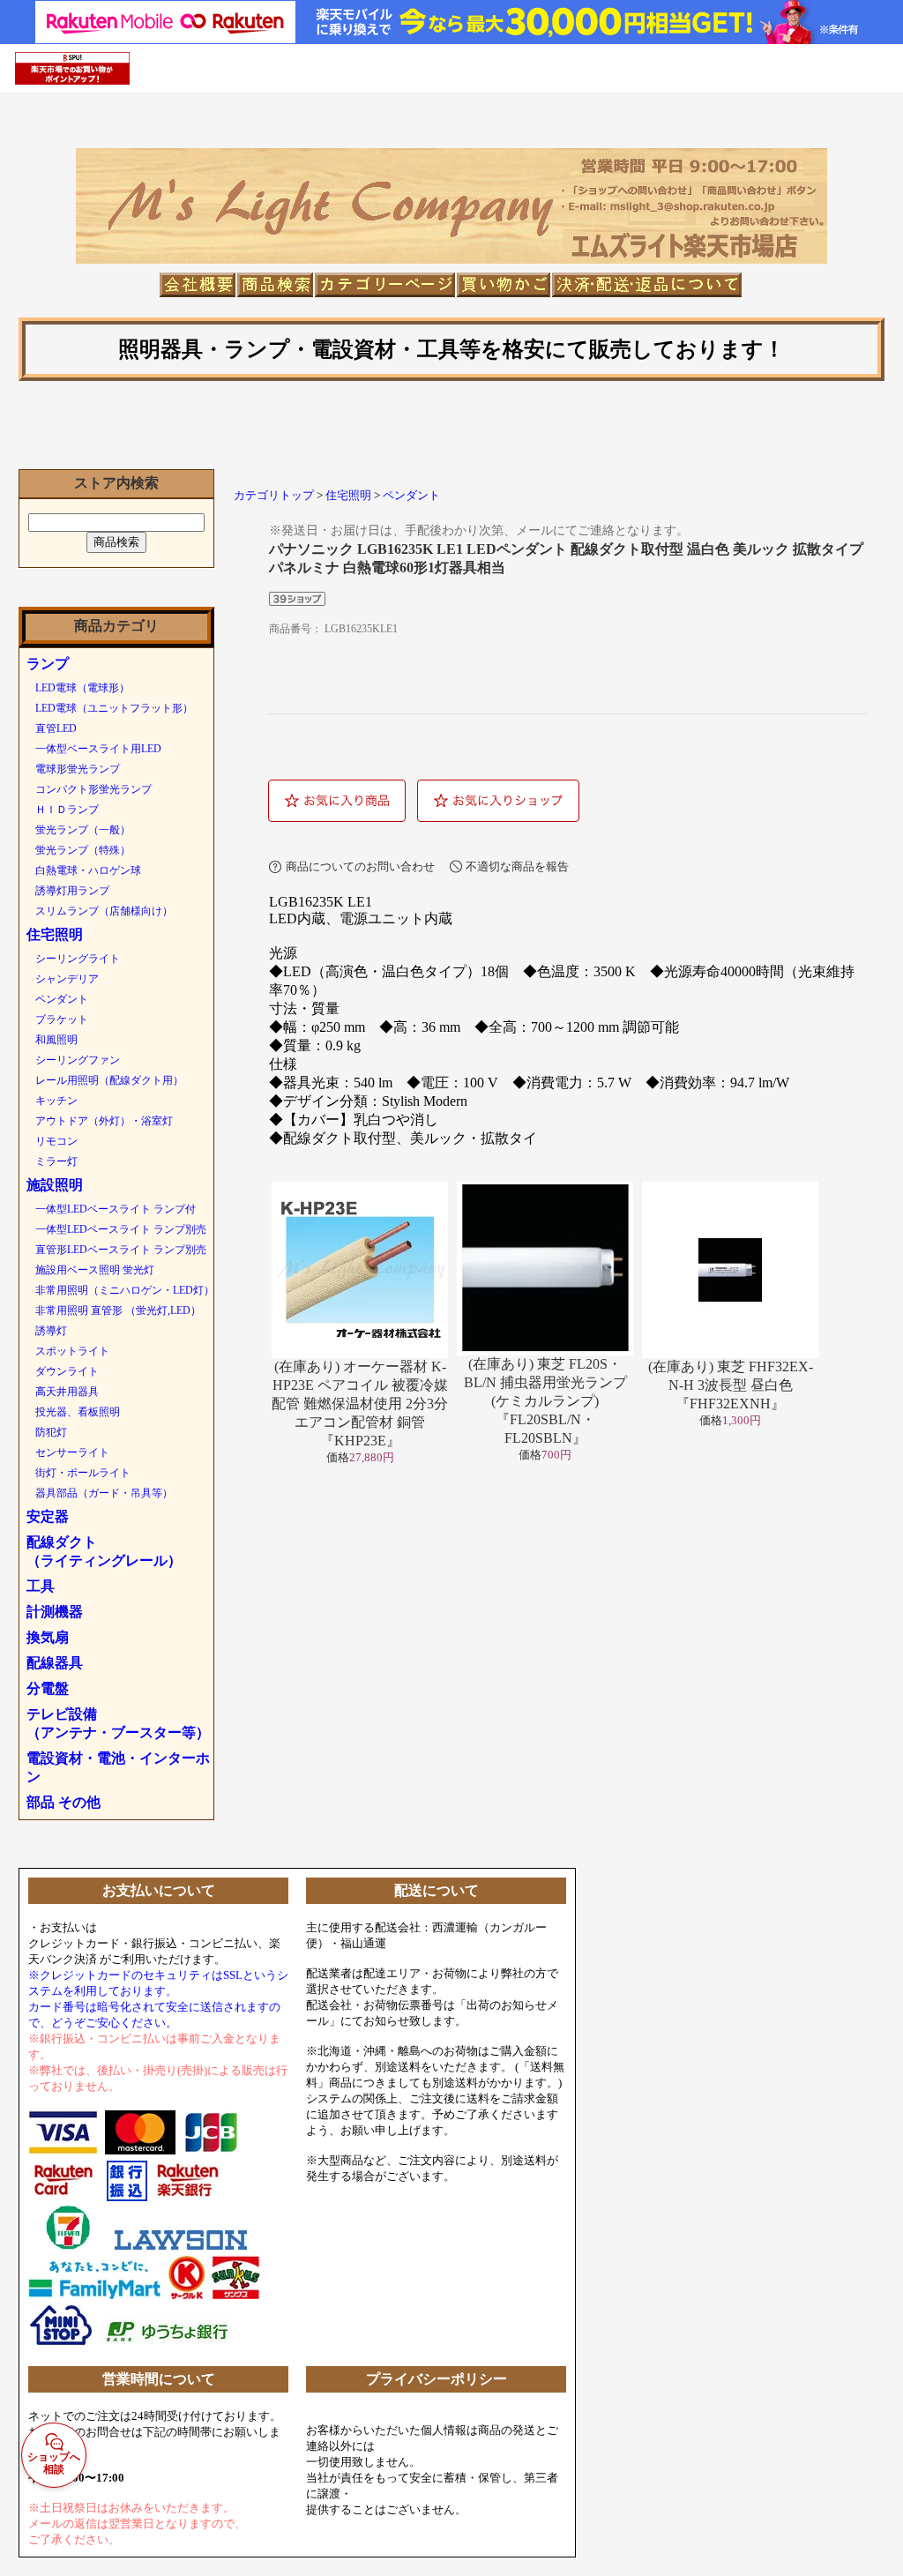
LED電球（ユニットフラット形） (114, 708)
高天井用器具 (67, 1392)
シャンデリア (67, 979)
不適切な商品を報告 (517, 866)
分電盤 (48, 1688)
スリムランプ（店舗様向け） (104, 911)
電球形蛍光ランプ (78, 769)
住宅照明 (55, 934)
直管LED (56, 728)
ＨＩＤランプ (67, 810)
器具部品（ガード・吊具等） (104, 1493)
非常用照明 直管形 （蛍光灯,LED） (118, 1310)
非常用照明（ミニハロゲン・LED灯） (125, 1290)
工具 (41, 1586)
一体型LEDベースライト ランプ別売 (121, 1229)
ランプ (48, 664)
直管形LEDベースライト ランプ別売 (121, 1250)
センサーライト (72, 1452)
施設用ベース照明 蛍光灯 (95, 1270)
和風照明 (56, 1040)
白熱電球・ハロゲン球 (88, 870)
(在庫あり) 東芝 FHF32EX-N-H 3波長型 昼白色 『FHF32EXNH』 (731, 1385)
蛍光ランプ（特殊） (83, 850)
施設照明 (55, 1185)
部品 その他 (63, 1802)
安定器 (48, 1516)
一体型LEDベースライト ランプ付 (116, 1209)
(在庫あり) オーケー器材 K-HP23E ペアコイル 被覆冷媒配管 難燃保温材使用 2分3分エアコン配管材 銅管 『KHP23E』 (360, 1404)
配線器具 (55, 1663)
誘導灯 (51, 1331)
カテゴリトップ (274, 496)
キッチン (56, 1101)
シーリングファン (78, 1060)
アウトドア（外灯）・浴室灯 (104, 1121)
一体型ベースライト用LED (98, 749)
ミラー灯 (56, 1161)
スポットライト (72, 1351)
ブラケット (62, 1019)
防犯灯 (51, 1432)
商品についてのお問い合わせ (360, 866)
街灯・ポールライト (83, 1473)
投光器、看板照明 (78, 1412)
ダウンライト (67, 1371)
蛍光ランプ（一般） (83, 830)
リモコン (56, 1141)
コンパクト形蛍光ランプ (93, 789)
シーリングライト (78, 959)
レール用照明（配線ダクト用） (109, 1080)
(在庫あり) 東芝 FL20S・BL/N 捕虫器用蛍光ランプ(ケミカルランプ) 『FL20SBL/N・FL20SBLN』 (545, 1401)
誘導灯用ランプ (72, 891)
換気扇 (48, 1637)
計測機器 (55, 1612)
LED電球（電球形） (82, 688)
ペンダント (62, 999)
